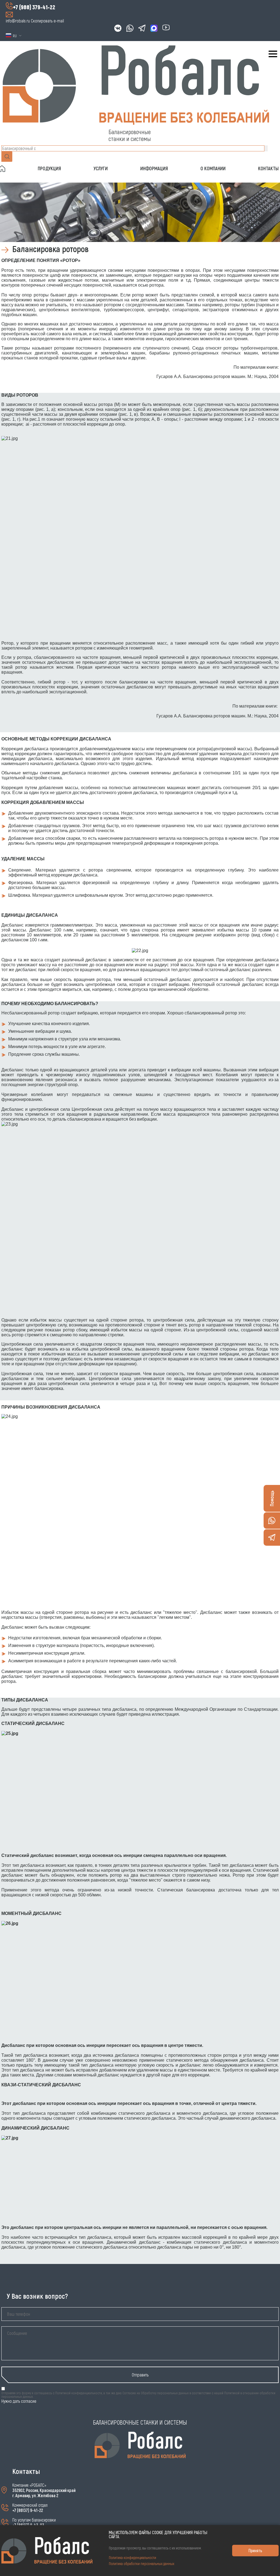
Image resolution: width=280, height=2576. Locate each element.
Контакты (268, 168)
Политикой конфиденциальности (79, 2393)
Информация (154, 168)
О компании (213, 168)
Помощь (272, 1498)
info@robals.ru (18, 21)
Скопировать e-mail (47, 21)
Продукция (49, 168)
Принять (255, 2550)
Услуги (101, 168)
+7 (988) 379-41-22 (34, 7)
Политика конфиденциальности (132, 2558)
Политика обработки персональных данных (142, 2564)
